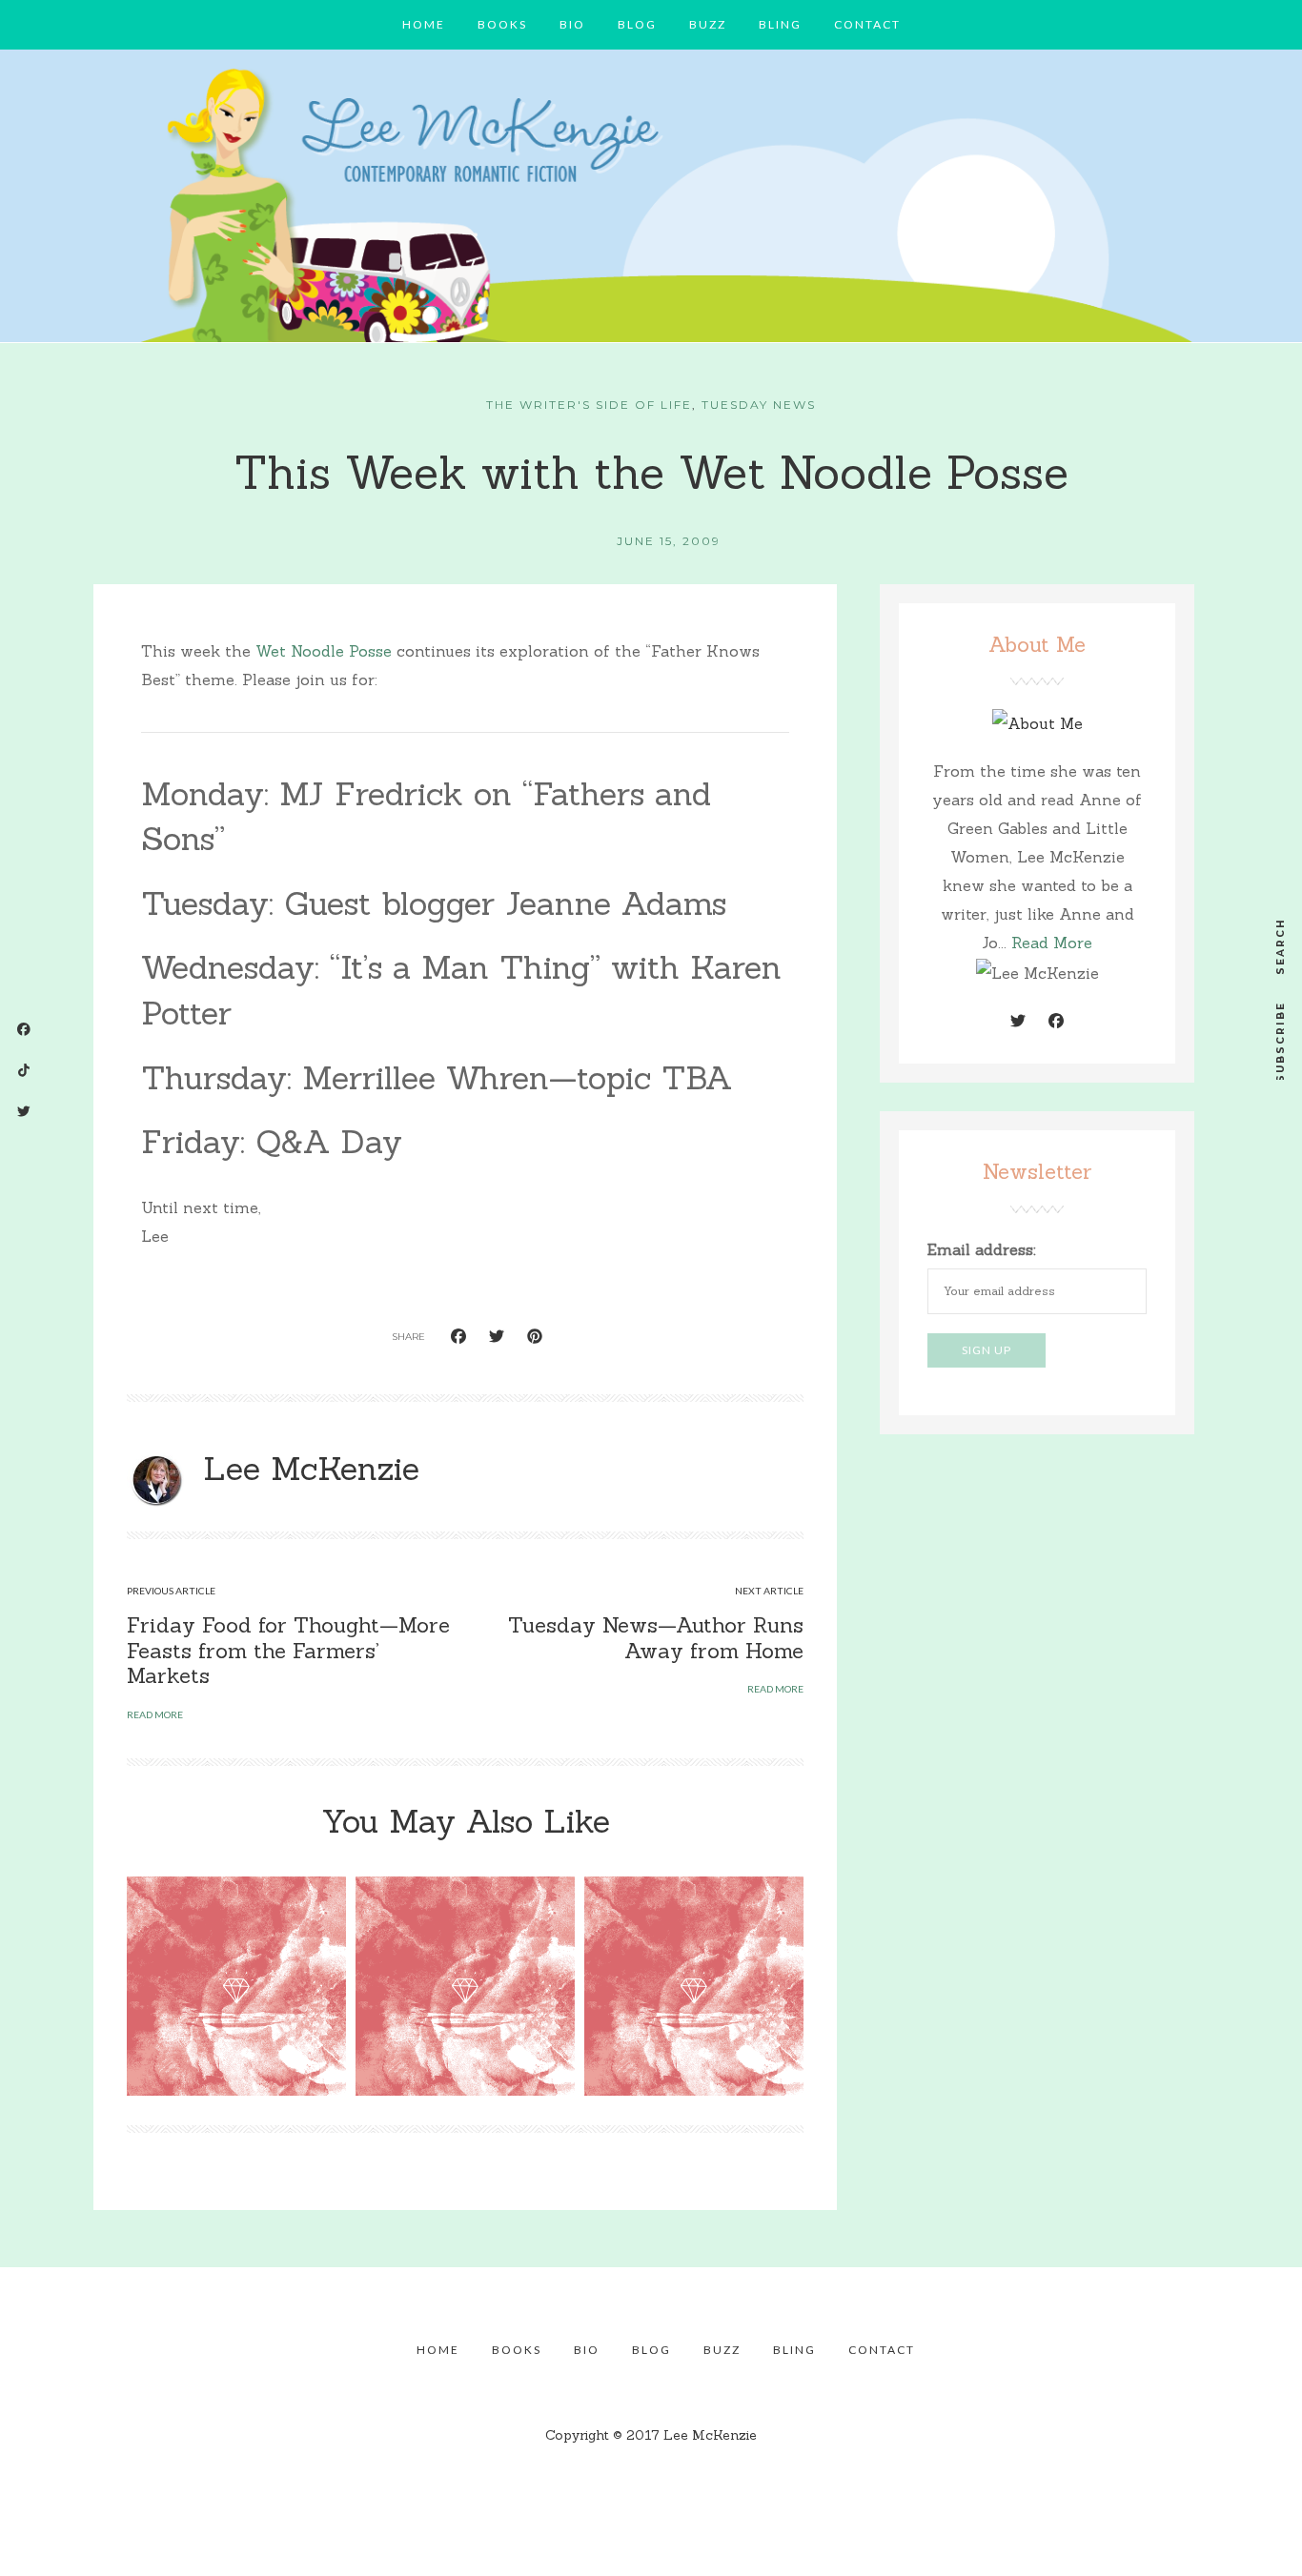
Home (424, 24)
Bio (572, 24)
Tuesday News (759, 405)
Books (502, 24)
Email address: (982, 1249)
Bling (780, 24)
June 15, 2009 (669, 541)
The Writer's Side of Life (589, 405)
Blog (637, 24)
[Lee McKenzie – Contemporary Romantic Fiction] (651, 201)
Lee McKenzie (311, 1468)
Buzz (708, 24)
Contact (867, 24)
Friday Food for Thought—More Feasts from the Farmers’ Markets (288, 1650)
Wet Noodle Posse (324, 651)
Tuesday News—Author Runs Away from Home (656, 1637)
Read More (1052, 943)
